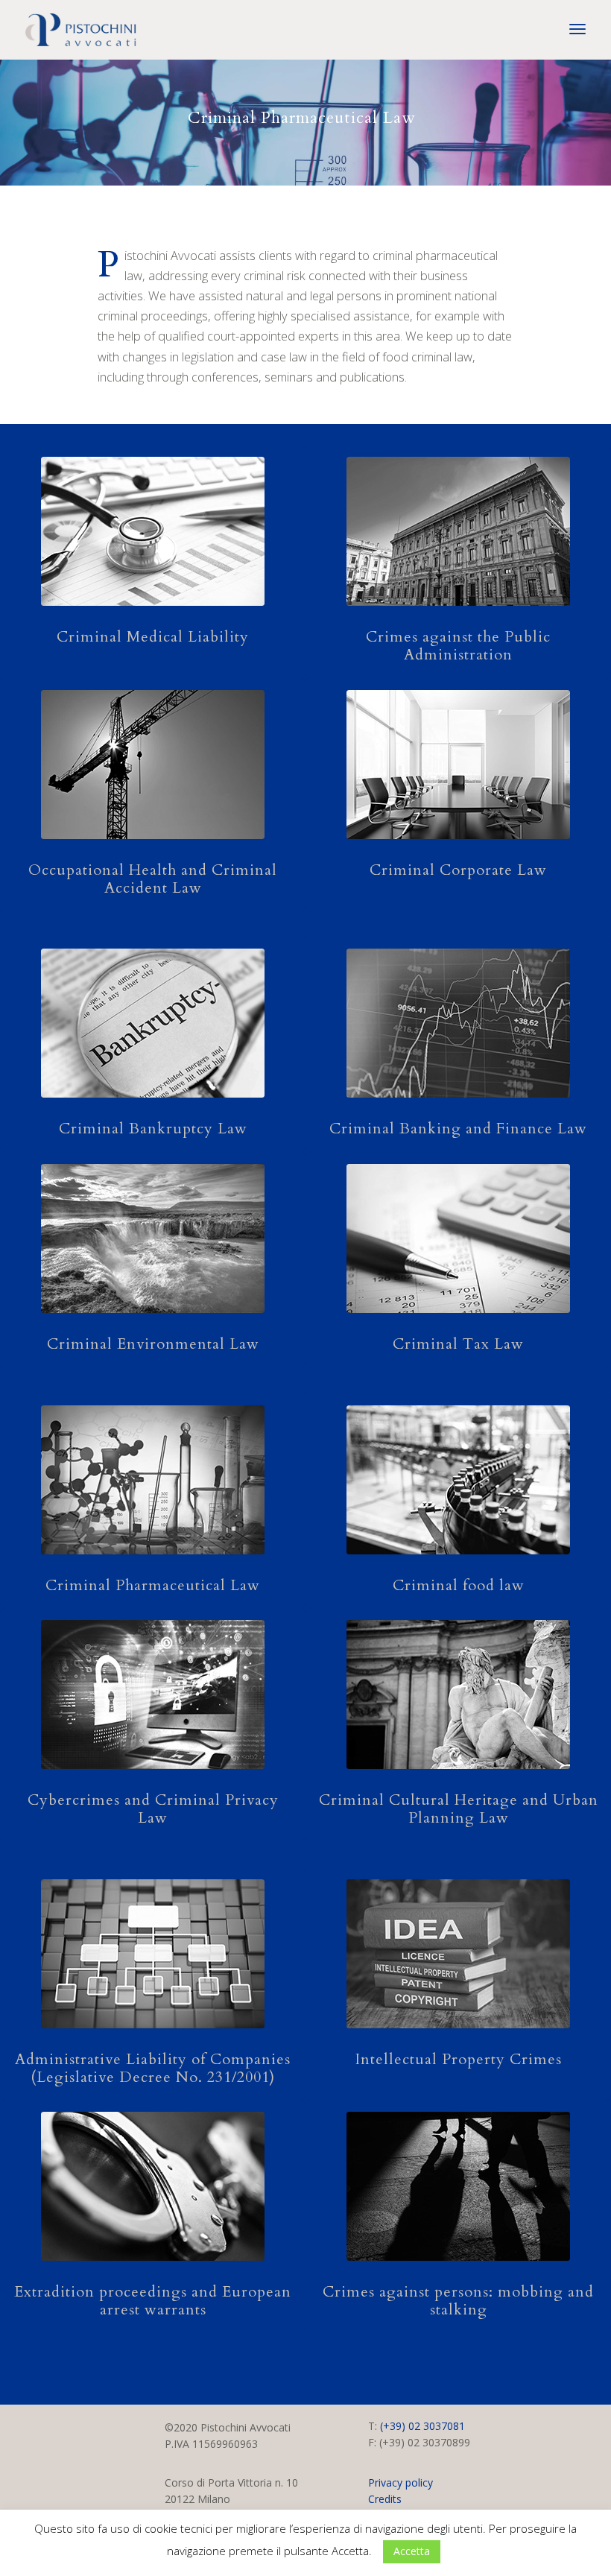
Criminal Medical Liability (153, 637)
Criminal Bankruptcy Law (153, 1129)
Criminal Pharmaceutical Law (153, 1585)
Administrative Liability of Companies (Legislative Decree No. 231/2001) (153, 2068)
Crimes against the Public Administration (458, 646)
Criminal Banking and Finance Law (458, 1129)
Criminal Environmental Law (153, 1344)
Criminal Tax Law (458, 1344)
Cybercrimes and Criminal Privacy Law (153, 1809)
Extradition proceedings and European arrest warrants (153, 2301)
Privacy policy (401, 2482)
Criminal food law (459, 1585)
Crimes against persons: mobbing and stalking (458, 2301)
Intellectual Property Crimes (459, 2059)
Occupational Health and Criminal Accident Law (153, 879)
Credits (385, 2499)
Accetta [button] (412, 2551)
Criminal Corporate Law (458, 870)
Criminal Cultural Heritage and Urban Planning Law (459, 1809)
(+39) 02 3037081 (422, 2426)
